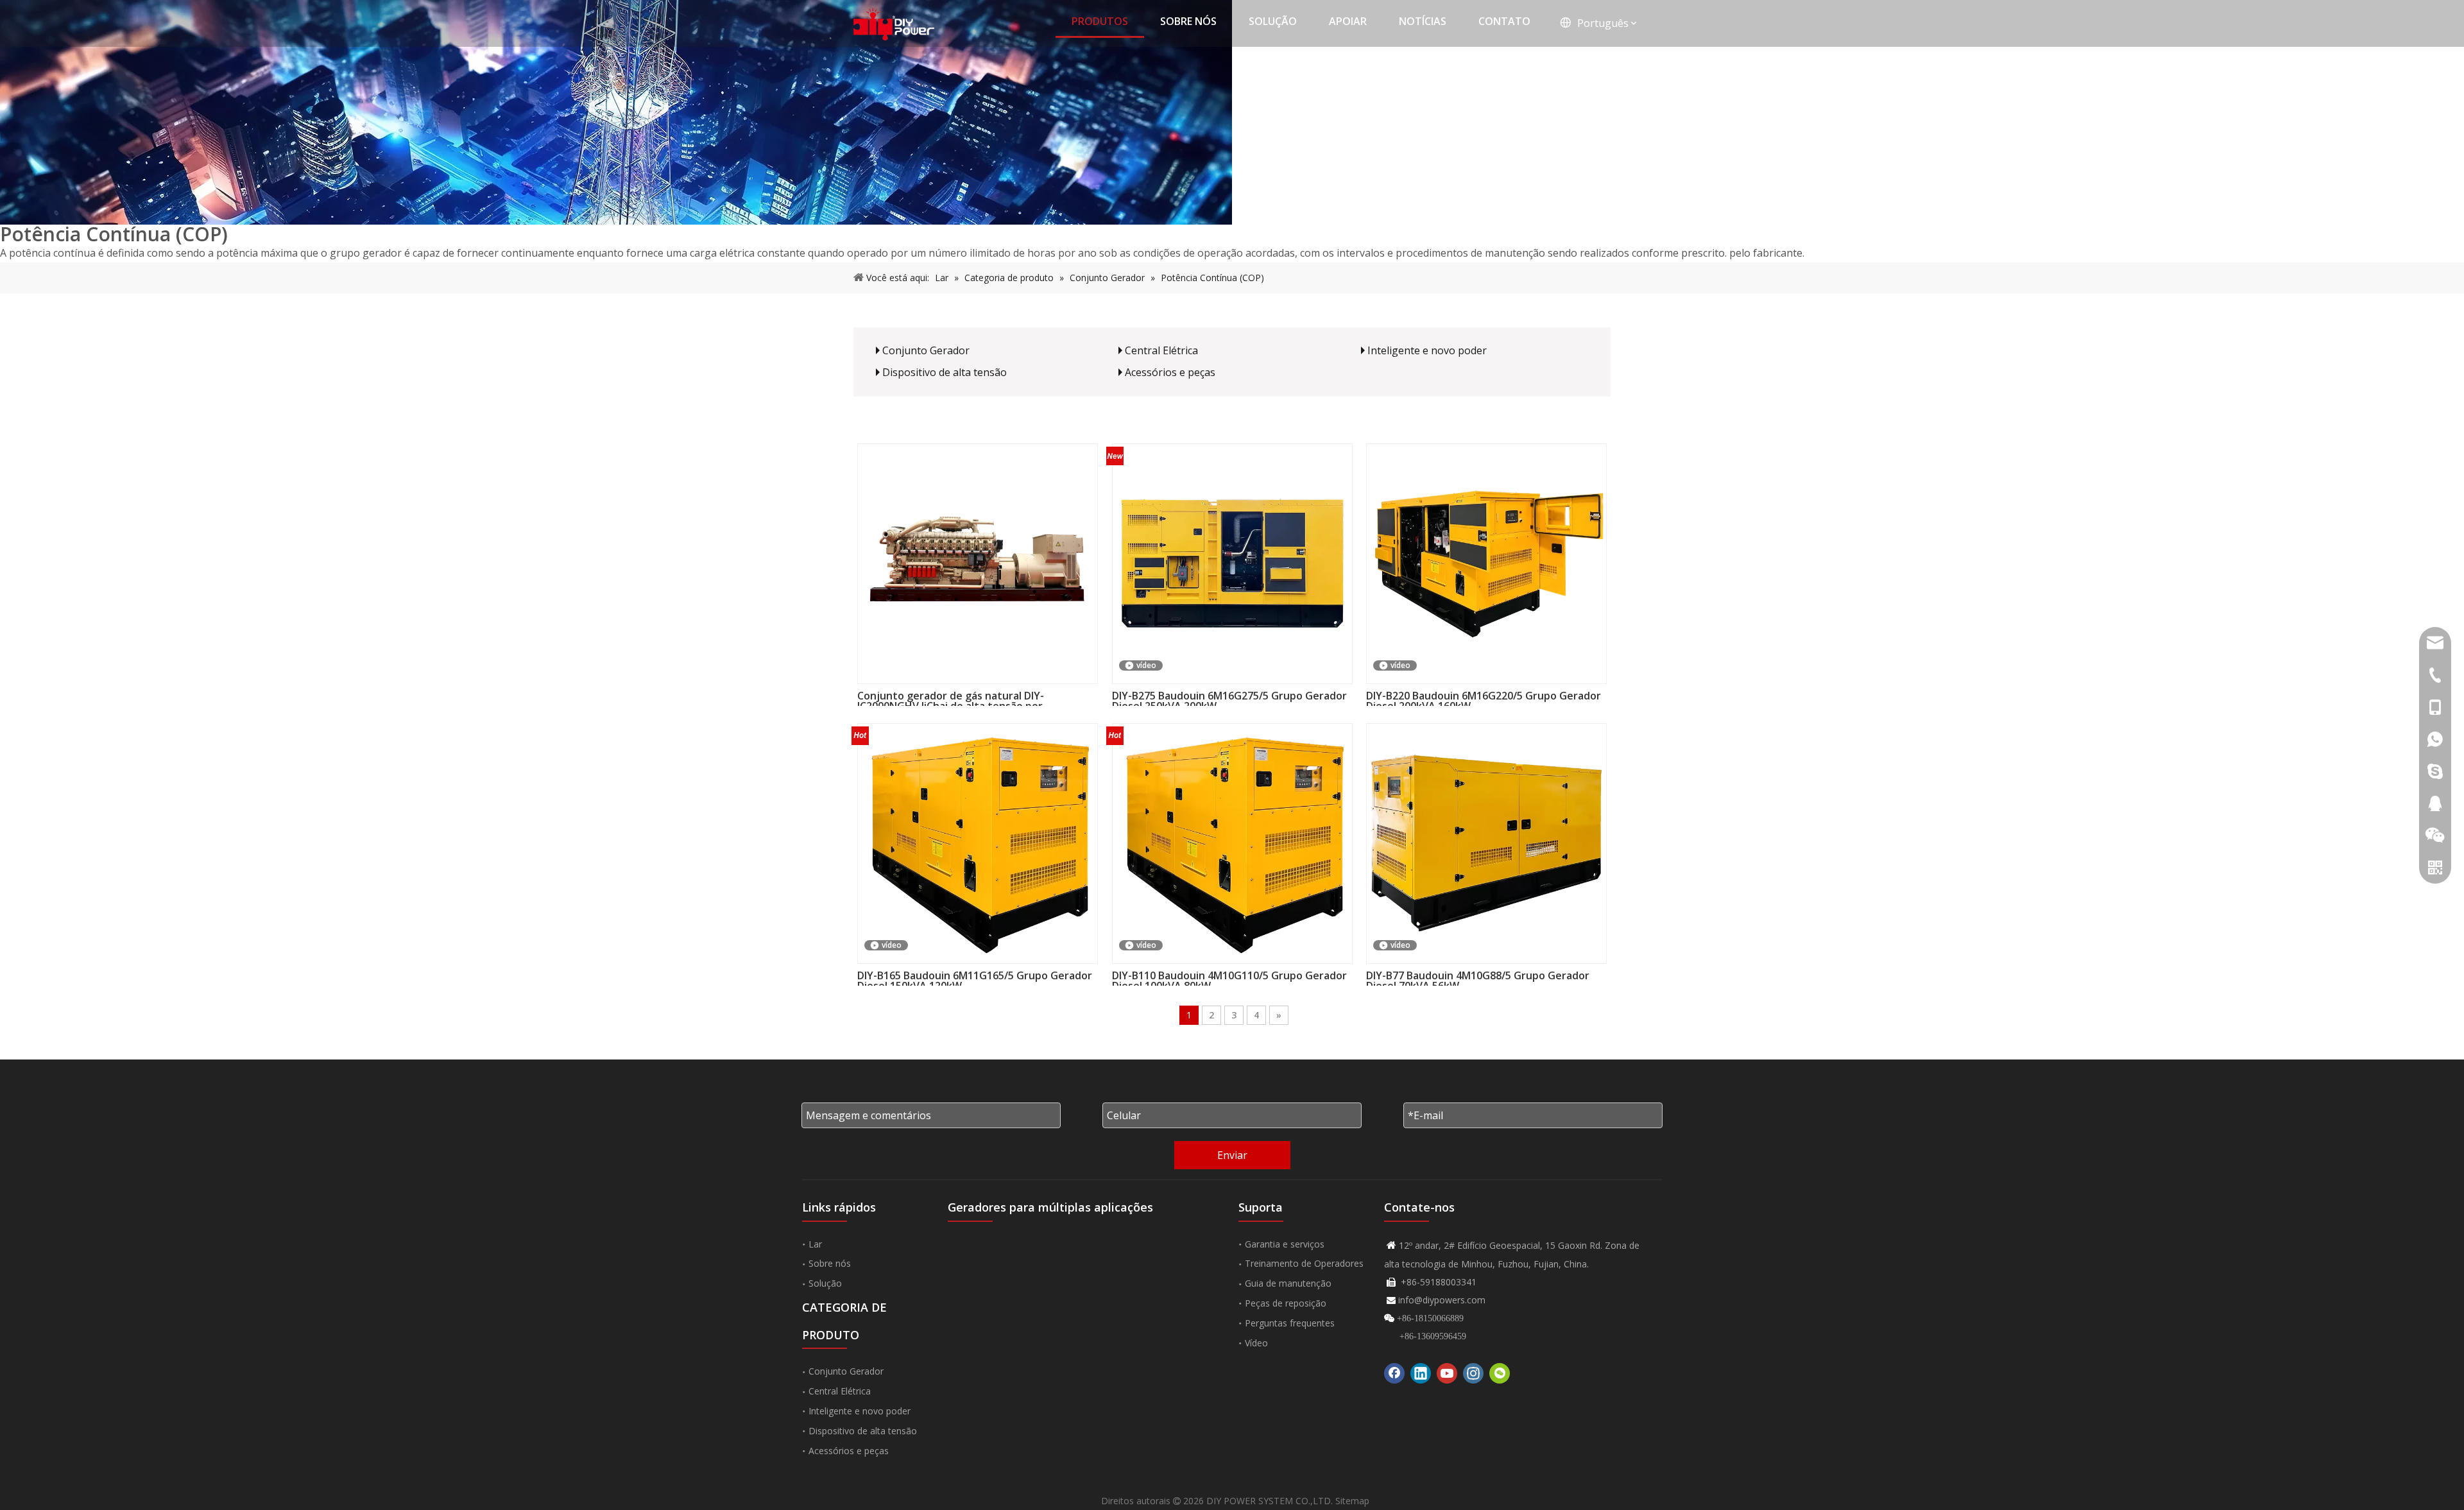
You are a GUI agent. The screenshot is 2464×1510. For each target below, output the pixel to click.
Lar (815, 1244)
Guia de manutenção (1288, 1283)
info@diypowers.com (1442, 1300)
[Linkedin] (1421, 1373)
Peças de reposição (1286, 1303)
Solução (825, 1283)
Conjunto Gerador (926, 350)
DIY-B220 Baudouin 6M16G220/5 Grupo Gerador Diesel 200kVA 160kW (1484, 698)
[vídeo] (1232, 562)
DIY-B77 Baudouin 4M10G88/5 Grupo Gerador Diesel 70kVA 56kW (1478, 978)
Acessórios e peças (1170, 372)
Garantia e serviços (1285, 1244)
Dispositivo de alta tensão (945, 372)
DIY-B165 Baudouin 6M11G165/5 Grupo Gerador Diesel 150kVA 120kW (975, 978)
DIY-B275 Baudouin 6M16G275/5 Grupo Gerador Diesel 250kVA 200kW (1229, 698)
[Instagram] (1473, 1373)
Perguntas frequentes (1290, 1323)
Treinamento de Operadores (1304, 1263)
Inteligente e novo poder (1427, 350)
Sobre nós (830, 1263)
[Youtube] (1447, 1373)
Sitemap (1352, 1501)
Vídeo (1256, 1343)
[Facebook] (1394, 1373)
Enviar (1232, 1155)
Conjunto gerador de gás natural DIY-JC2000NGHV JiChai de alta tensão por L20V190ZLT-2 (951, 698)
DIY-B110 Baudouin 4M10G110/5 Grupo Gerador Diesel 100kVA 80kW (1229, 978)
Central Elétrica (1161, 350)
